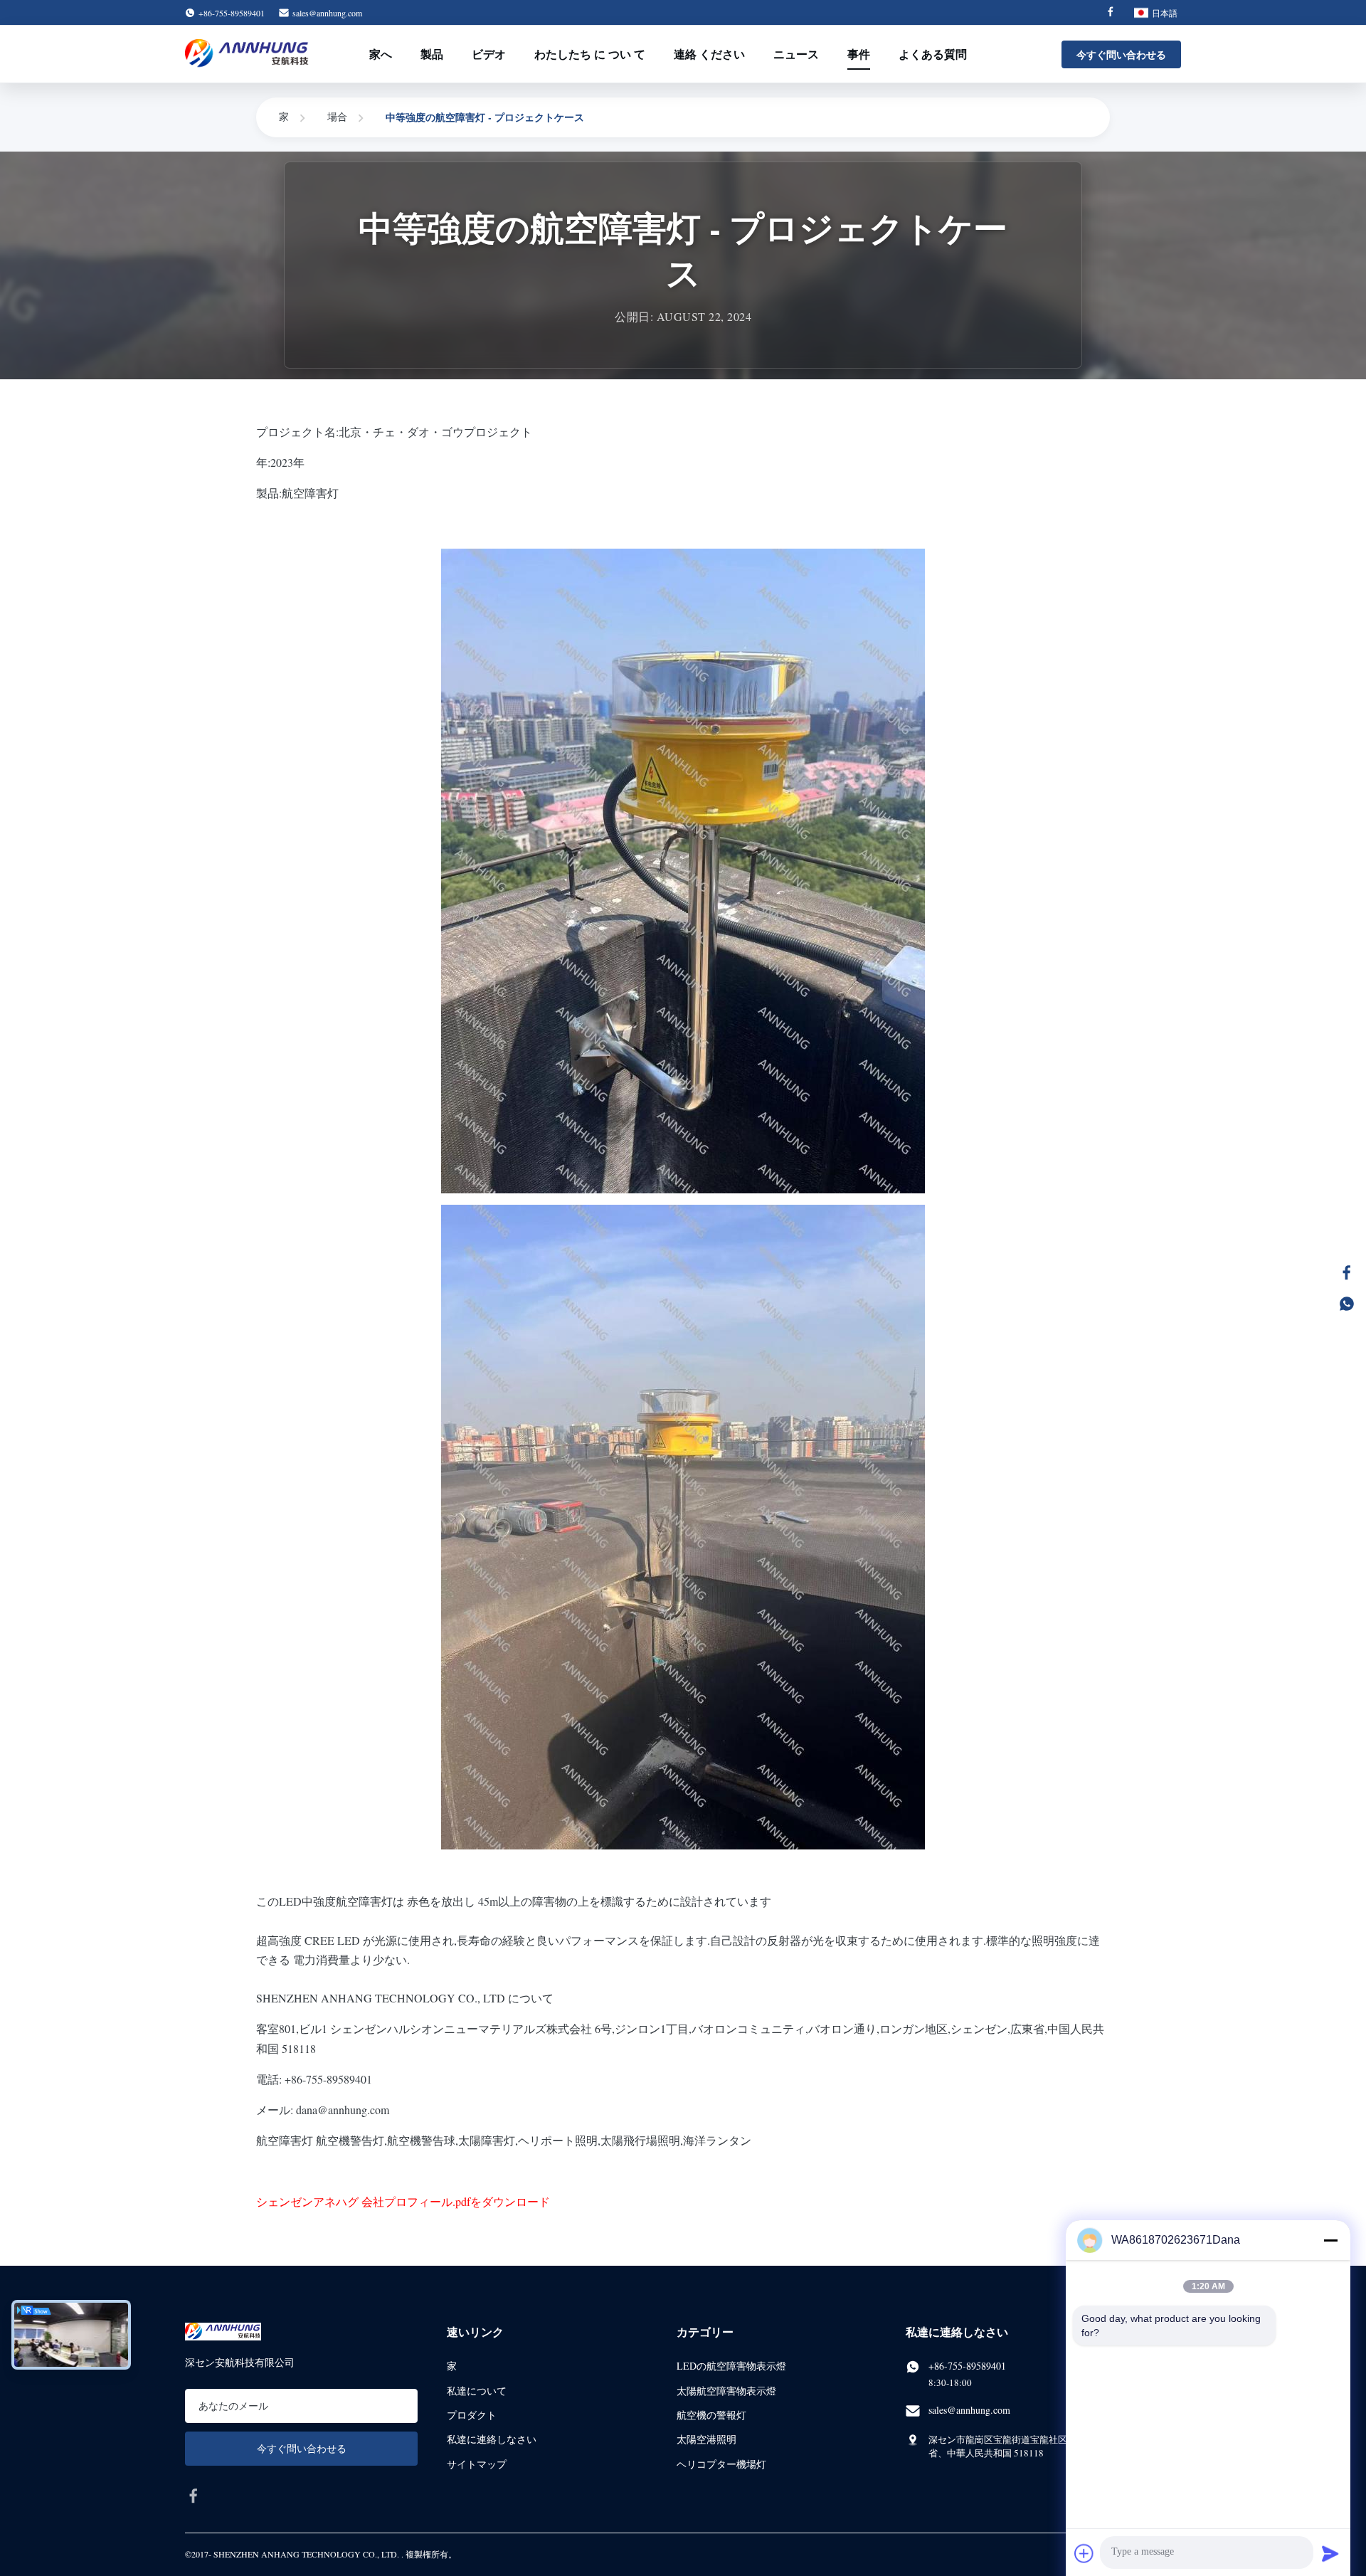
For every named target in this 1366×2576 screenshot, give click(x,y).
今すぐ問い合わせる (1121, 54)
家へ (381, 54)
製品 (432, 54)
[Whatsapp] (1347, 1304)
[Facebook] (1111, 13)
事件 (859, 54)
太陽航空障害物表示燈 (726, 2391)
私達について (477, 2391)
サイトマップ (477, 2464)
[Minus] (1330, 2240)
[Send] (1330, 2553)
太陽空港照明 (706, 2439)
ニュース (796, 54)
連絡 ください (709, 54)
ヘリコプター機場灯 (721, 2464)
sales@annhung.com (327, 13)
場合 (337, 116)
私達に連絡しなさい (492, 2439)
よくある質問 (933, 54)
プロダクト (472, 2415)
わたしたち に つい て (590, 54)
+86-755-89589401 (967, 2366)
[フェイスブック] (1347, 1272)
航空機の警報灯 (711, 2415)
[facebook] (194, 2496)
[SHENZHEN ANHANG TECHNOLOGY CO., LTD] (247, 54)
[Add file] (1084, 2553)
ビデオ (489, 54)
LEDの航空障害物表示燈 (731, 2366)
